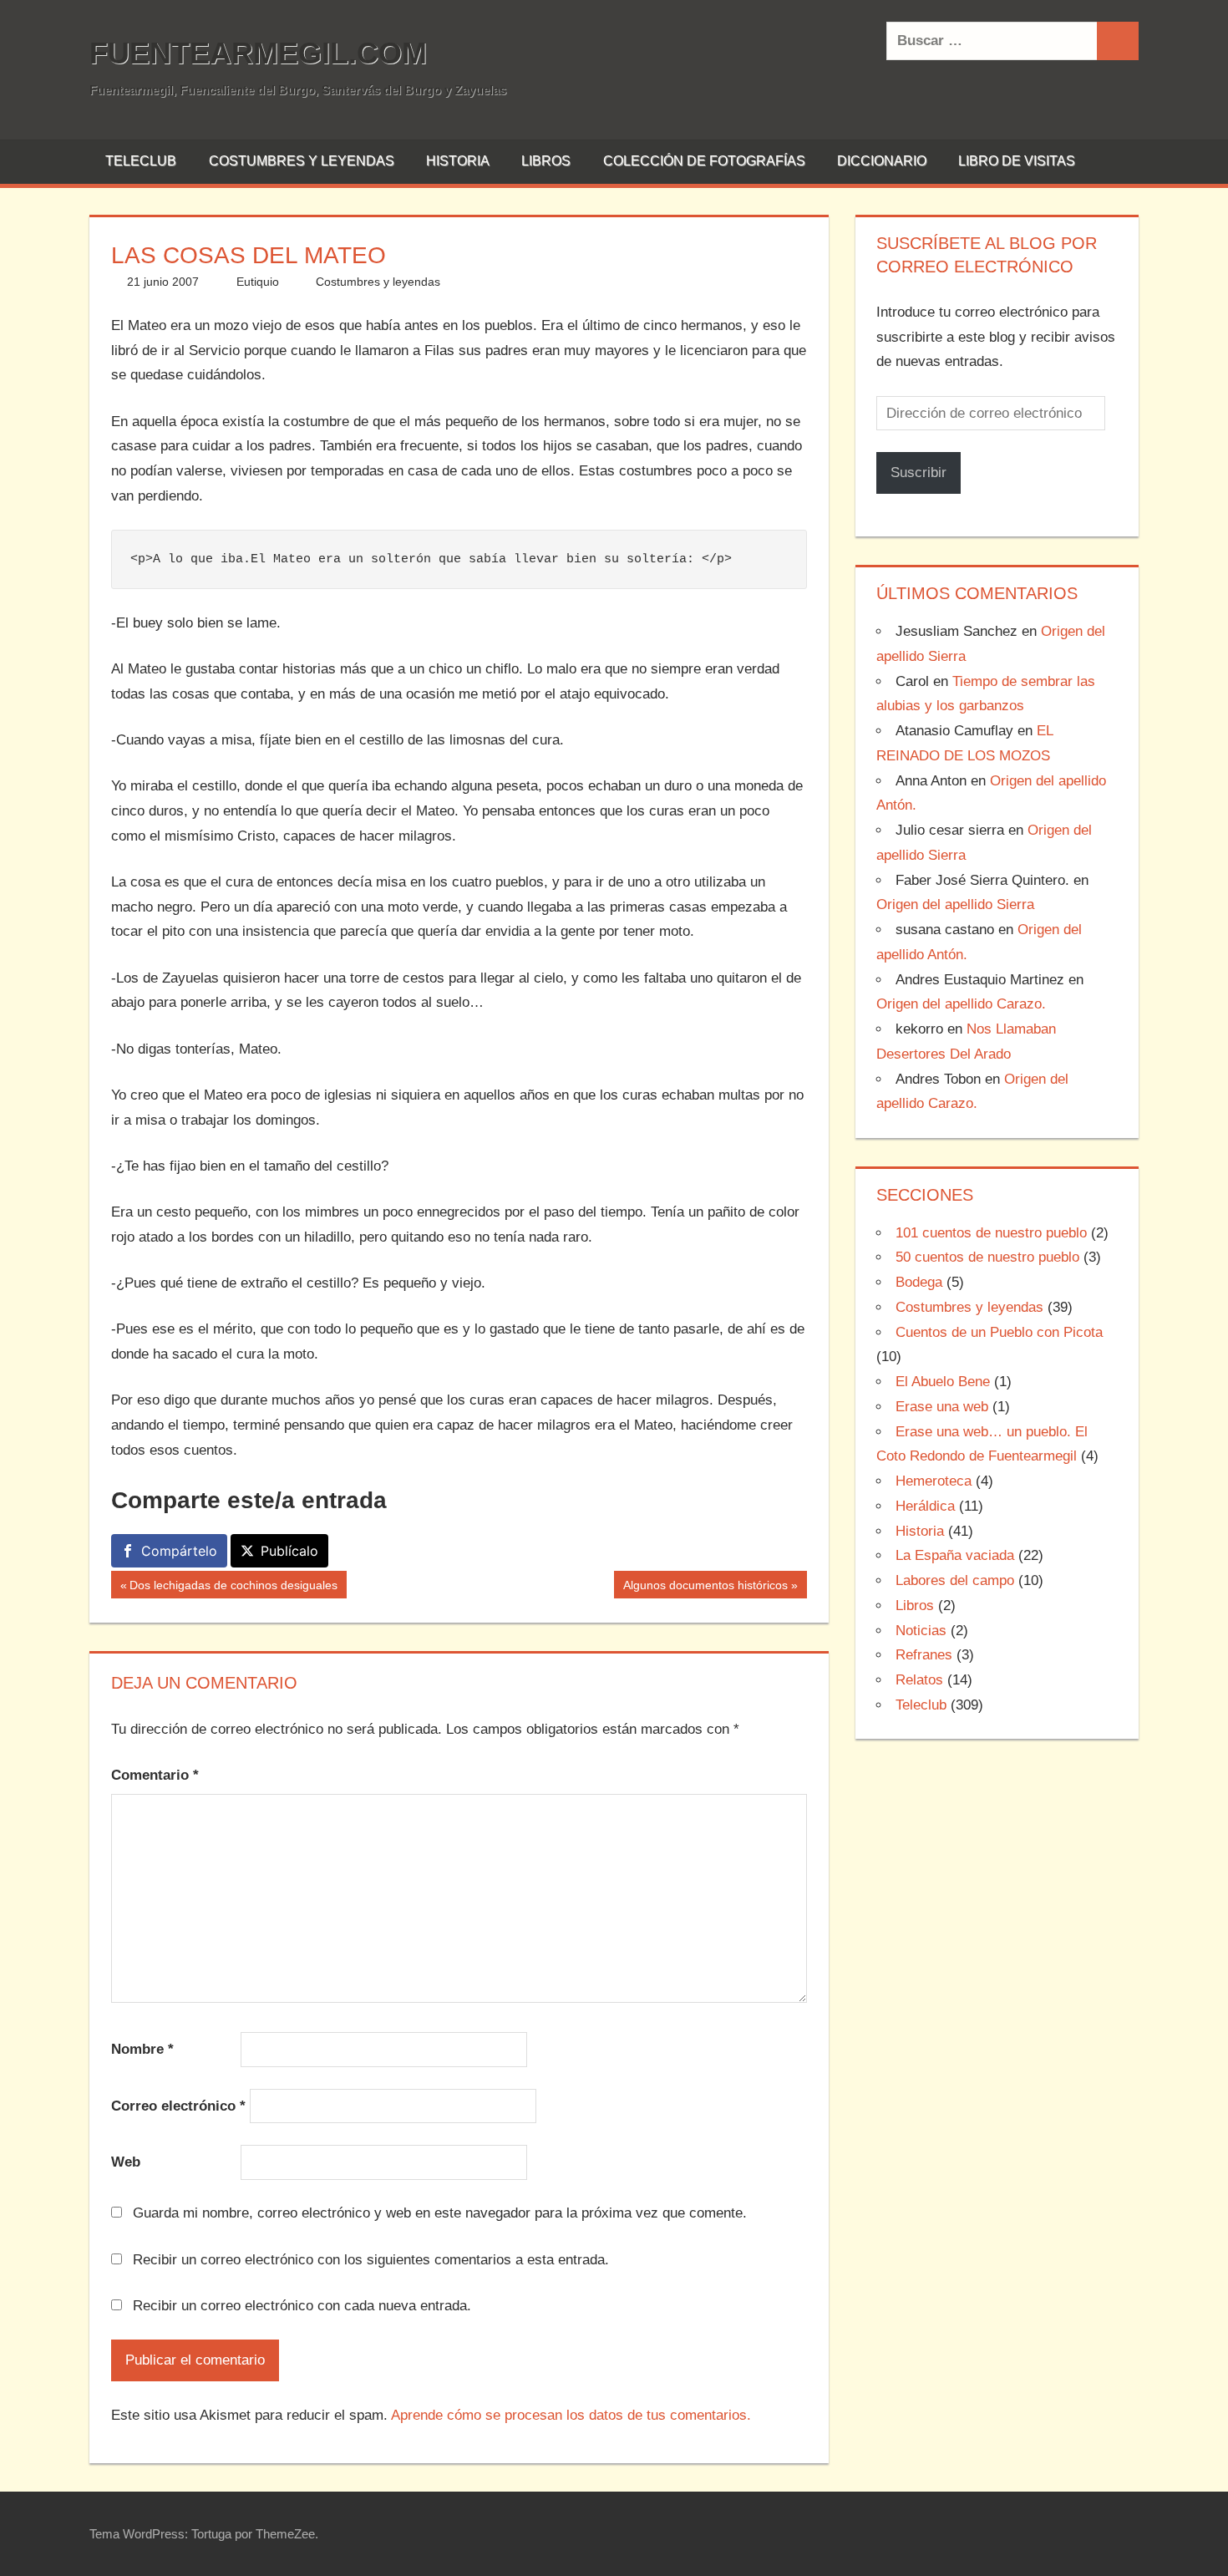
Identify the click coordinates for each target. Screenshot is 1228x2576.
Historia (458, 161)
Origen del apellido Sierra (955, 904)
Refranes (924, 1655)
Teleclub (141, 161)
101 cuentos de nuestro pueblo (991, 1233)
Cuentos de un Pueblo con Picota (999, 1332)
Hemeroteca (934, 1481)
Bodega (919, 1282)
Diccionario (882, 161)
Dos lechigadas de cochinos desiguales (233, 1588)
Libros (546, 161)
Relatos (919, 1680)
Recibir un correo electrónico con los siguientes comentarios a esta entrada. (371, 2260)
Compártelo (179, 1551)
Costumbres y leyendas (302, 161)
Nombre (142, 2049)
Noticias (921, 1631)
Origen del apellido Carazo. (961, 1004)
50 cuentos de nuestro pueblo (987, 1257)
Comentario (155, 1775)
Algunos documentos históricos (705, 1588)
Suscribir (918, 473)
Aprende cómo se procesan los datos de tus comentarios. (571, 2415)
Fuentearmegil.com (258, 53)
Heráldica (925, 1506)
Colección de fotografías (704, 161)
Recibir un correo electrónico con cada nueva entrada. (302, 2306)
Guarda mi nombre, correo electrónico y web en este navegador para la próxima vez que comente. (440, 2213)
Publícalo (289, 1551)
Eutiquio (258, 282)
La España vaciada (955, 1555)
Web (126, 2162)
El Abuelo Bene (943, 1382)
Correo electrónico (178, 2106)
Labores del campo (955, 1580)
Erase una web (942, 1407)
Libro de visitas (1017, 161)
